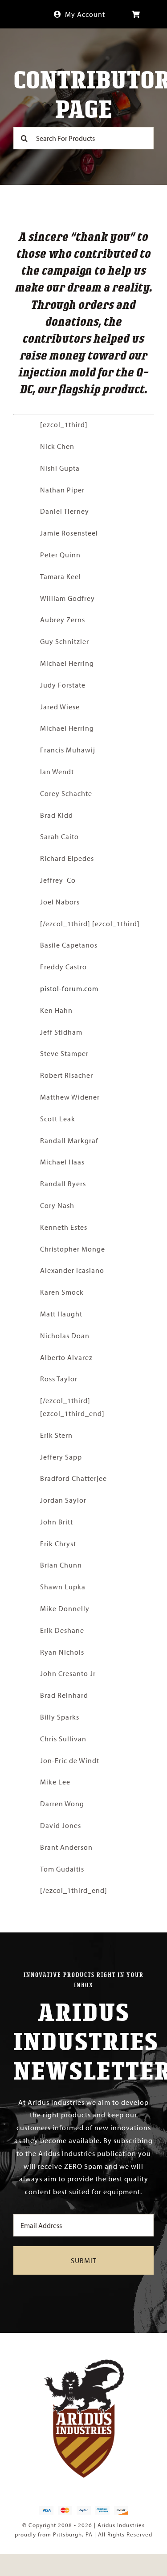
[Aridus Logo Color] (84, 2363)
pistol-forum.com (69, 988)
